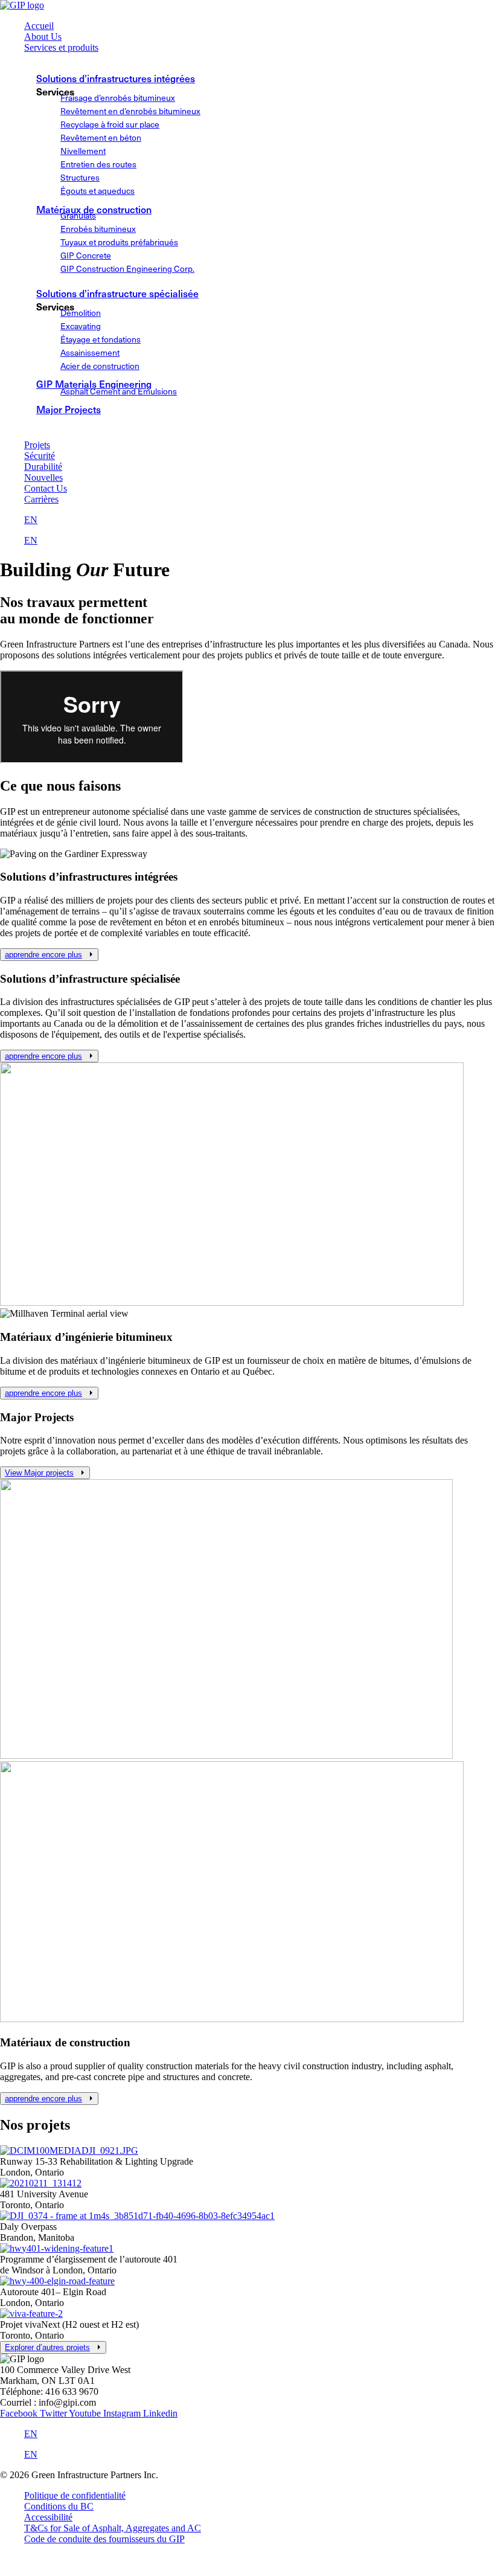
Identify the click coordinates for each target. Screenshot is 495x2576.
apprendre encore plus (43, 955)
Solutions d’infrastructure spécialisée (117, 293)
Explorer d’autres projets (47, 2347)
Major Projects (69, 409)
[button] (260, 48)
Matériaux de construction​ (94, 209)
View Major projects (39, 1473)
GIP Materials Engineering (94, 384)
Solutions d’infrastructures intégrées (116, 78)
